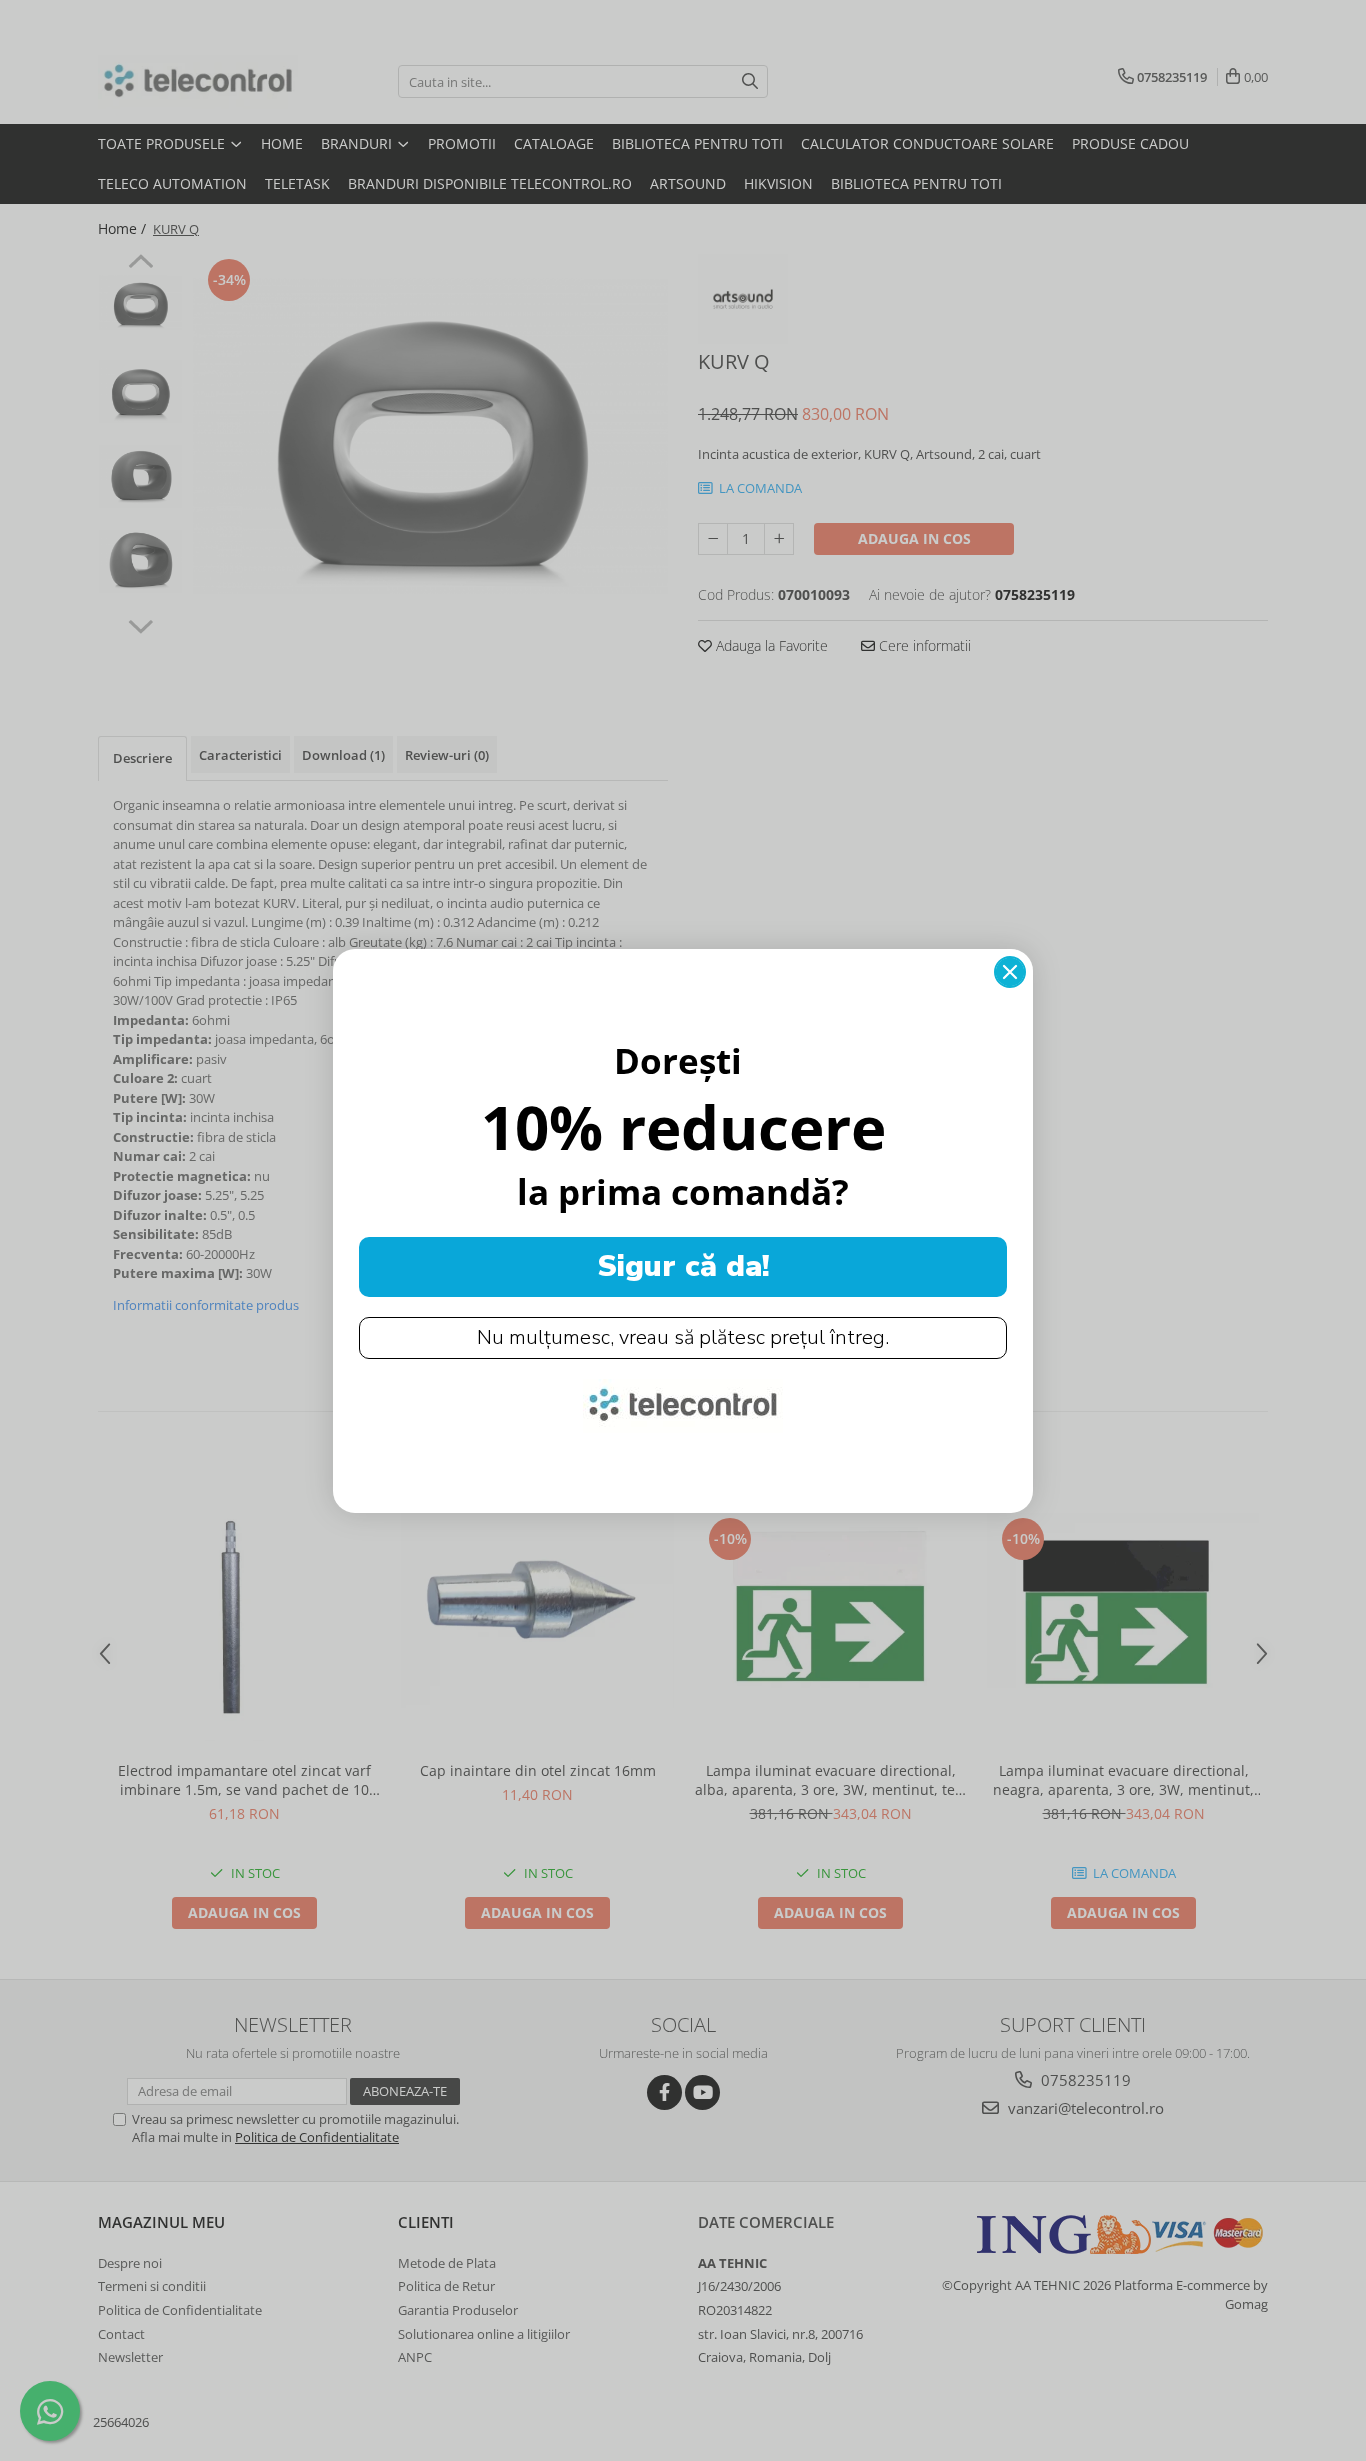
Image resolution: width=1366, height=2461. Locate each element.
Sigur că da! (683, 1266)
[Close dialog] (1010, 972)
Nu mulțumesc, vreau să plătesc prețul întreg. (683, 1337)
